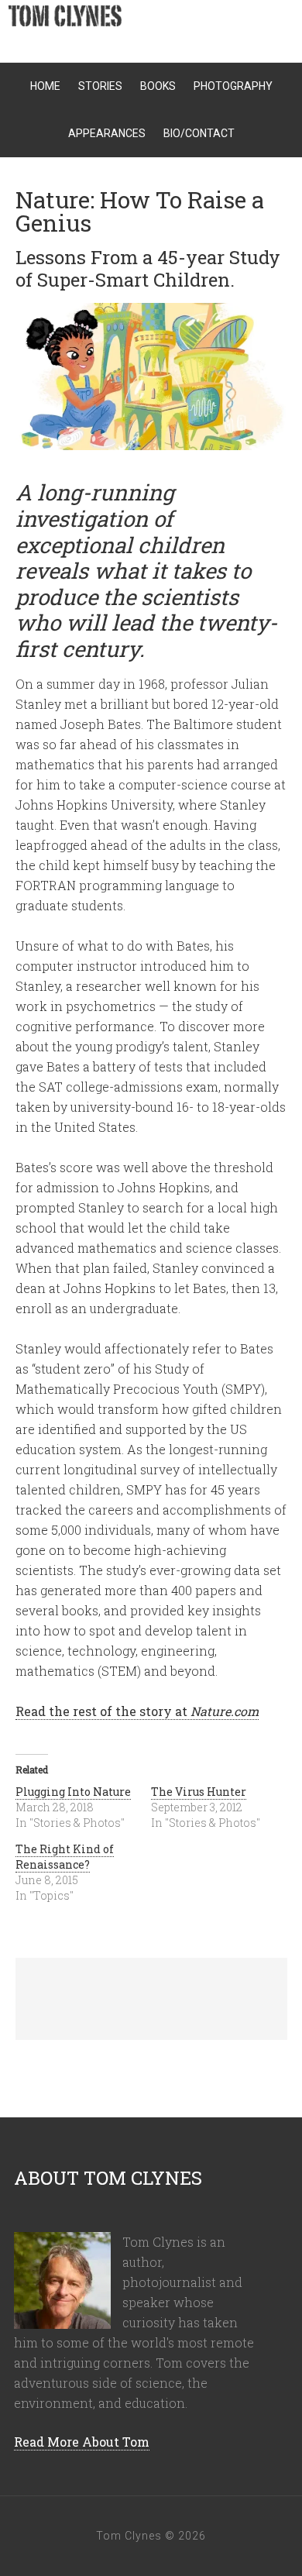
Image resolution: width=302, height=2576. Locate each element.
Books (158, 86)
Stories (100, 86)
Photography (233, 86)
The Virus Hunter (199, 1792)
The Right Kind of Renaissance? (65, 1857)
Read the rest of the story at (137, 1711)
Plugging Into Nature (73, 1792)
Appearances (107, 133)
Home (45, 86)
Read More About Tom (82, 2442)
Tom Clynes (155, 23)
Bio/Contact (199, 133)
